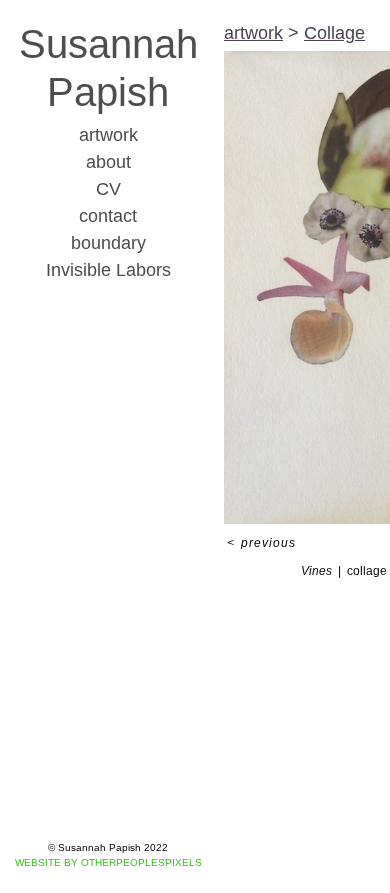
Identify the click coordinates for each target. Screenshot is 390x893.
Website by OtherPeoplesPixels (108, 862)
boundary (108, 243)
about (108, 162)
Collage (334, 33)
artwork (108, 135)
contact (108, 216)
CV (108, 189)
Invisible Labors (108, 270)
